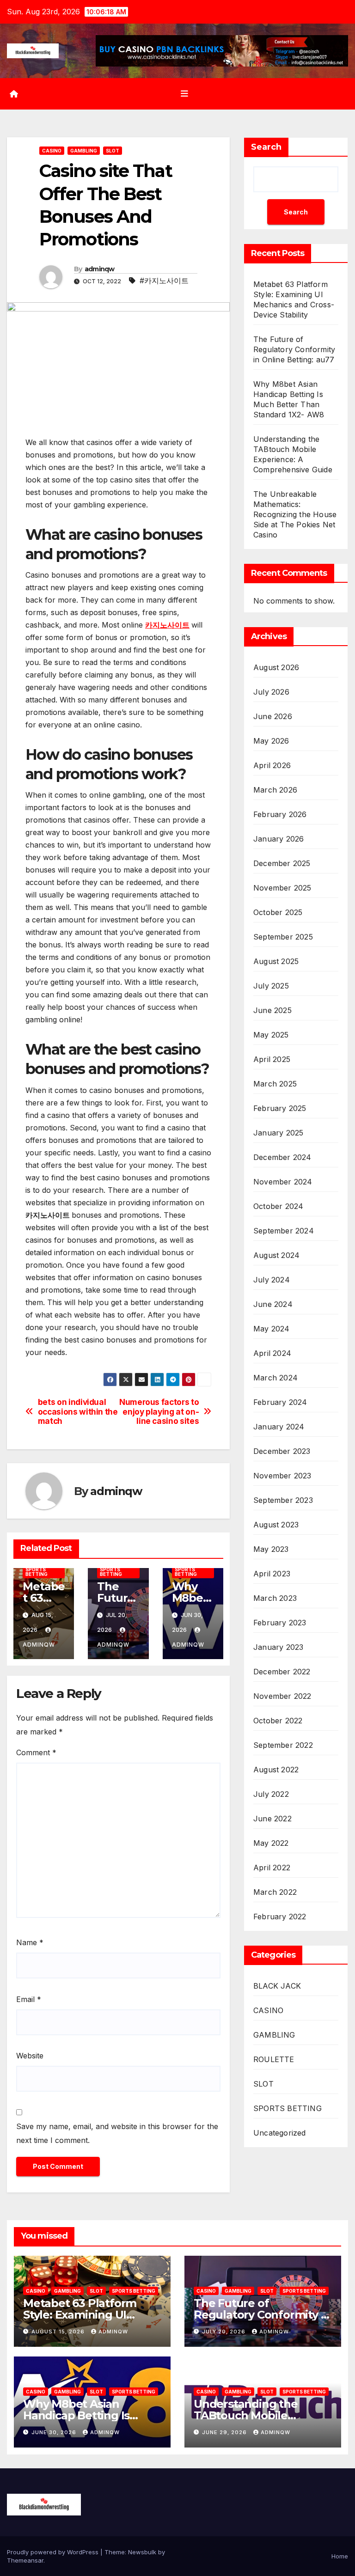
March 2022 (275, 1892)
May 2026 (271, 741)
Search (266, 147)
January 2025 (278, 1133)
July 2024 (272, 1280)
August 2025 (276, 961)
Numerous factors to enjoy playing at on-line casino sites (159, 1412)
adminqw (100, 269)
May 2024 (272, 1329)
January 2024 (279, 1427)
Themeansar (25, 2560)
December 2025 (282, 863)
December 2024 (282, 1157)
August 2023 (276, 1525)
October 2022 (278, 1721)
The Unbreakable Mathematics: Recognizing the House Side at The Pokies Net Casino (295, 514)
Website (30, 2056)
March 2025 (275, 1084)
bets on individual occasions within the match (78, 1412)
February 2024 (280, 1402)
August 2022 (276, 1770)
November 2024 (283, 1182)
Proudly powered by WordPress (54, 2552)
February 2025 (280, 1108)
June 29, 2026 (225, 2432)
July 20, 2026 (225, 2332)
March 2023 (275, 1598)
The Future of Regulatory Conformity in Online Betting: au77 (294, 349)
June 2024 (273, 1304)
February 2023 (280, 1623)
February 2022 (280, 1917)
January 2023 (278, 1647)
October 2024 (278, 1206)
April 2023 (272, 1574)
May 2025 (271, 1035)
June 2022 (272, 1819)
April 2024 (272, 1353)
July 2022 (271, 1794)
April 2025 (272, 1059)
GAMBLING (84, 151)
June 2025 (272, 1010)
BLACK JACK (277, 1986)
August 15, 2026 (59, 2332)
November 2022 (282, 1696)
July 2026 (271, 692)
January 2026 (278, 839)
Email (29, 1999)
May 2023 (271, 1549)
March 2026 (275, 790)
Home (340, 2556)
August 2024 (276, 1255)
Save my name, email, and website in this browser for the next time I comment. (117, 2133)
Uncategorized (280, 2133)
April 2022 (272, 1868)
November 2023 (282, 1476)
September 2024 (284, 1231)
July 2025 (271, 986)
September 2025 (283, 937)
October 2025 (278, 912)
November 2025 (282, 888)
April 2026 (272, 765)
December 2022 (282, 1672)
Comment (36, 1752)
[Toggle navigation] (184, 94)
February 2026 (280, 814)
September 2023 (283, 1500)
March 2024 (275, 1378)
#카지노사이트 (164, 281)
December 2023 (282, 1451)
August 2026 (276, 667)
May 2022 (271, 1843)
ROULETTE (274, 2059)
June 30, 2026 (55, 2432)
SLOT (113, 151)
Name (30, 1942)
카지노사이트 (167, 625)
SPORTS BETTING (37, 1572)
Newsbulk (142, 2552)
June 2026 (273, 716)
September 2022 (283, 1745)
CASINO (52, 151)
